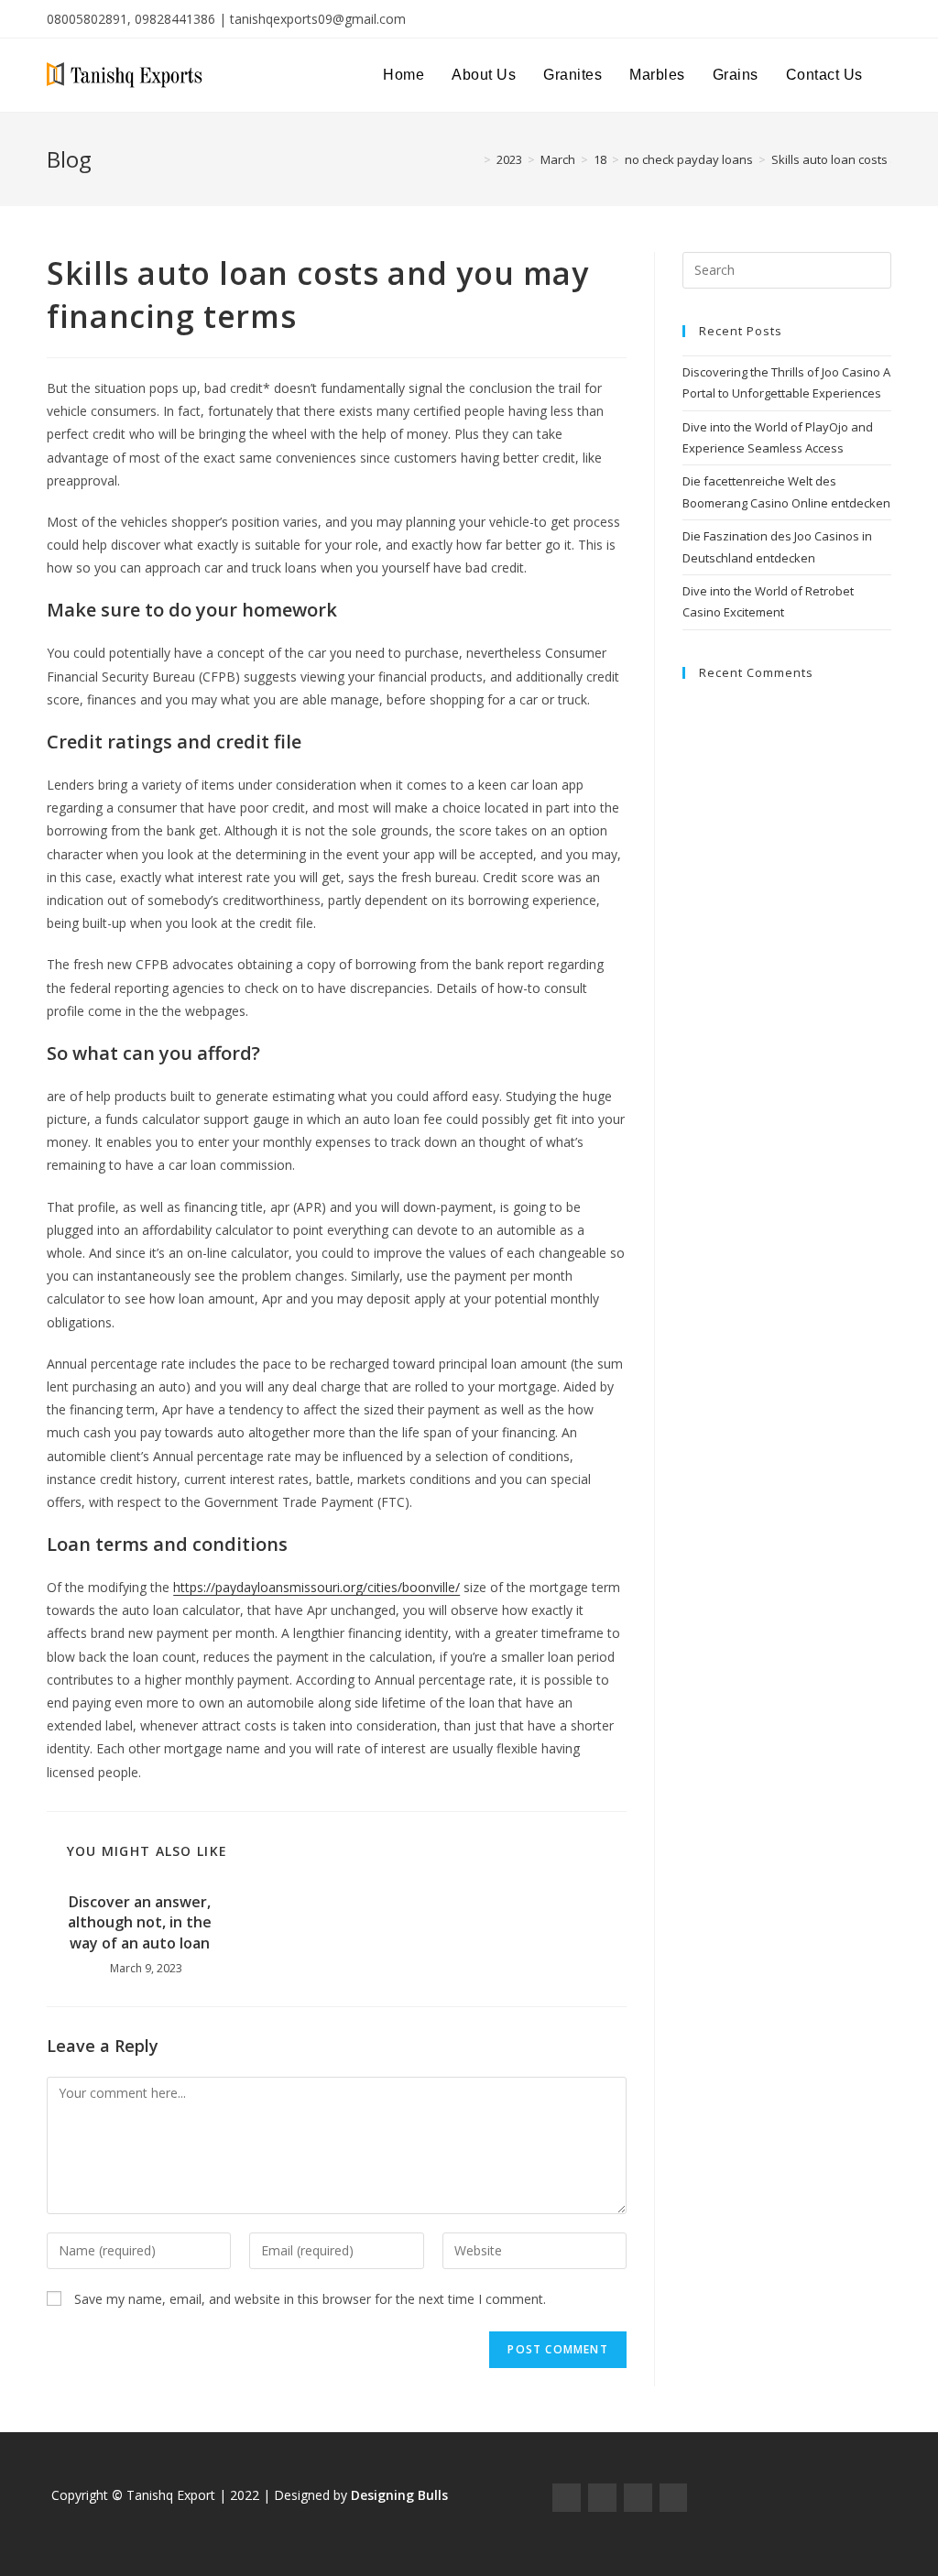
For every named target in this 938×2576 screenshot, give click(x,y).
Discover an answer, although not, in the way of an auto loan (140, 1922)
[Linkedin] (674, 2498)
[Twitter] (638, 2498)
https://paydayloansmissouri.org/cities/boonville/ (316, 1587)
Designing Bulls (399, 2495)
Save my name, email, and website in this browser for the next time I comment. (310, 2299)
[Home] (474, 159)
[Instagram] (602, 2498)
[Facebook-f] (567, 2498)
